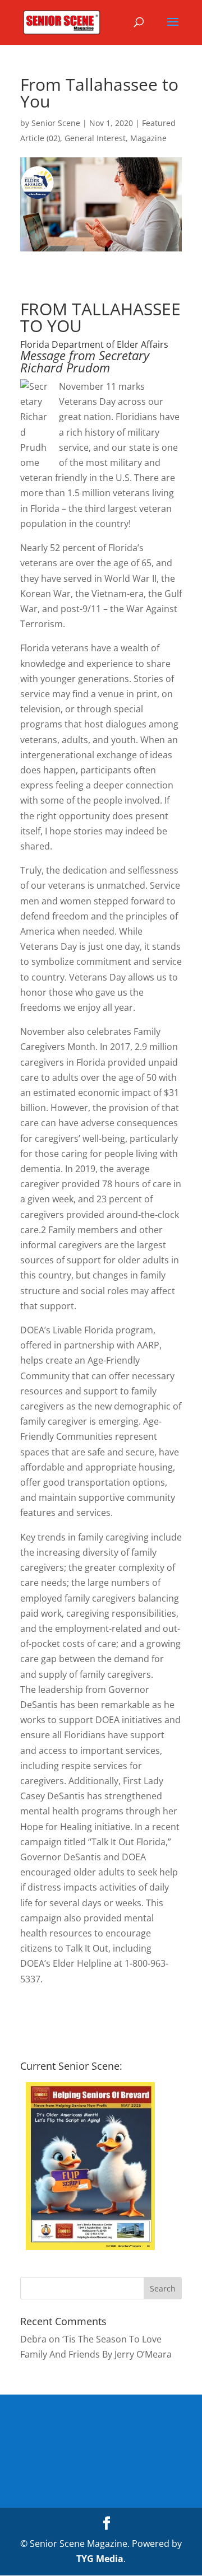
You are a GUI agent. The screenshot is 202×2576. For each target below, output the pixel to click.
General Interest (95, 138)
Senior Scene (56, 123)
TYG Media (100, 2559)
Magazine (148, 138)
